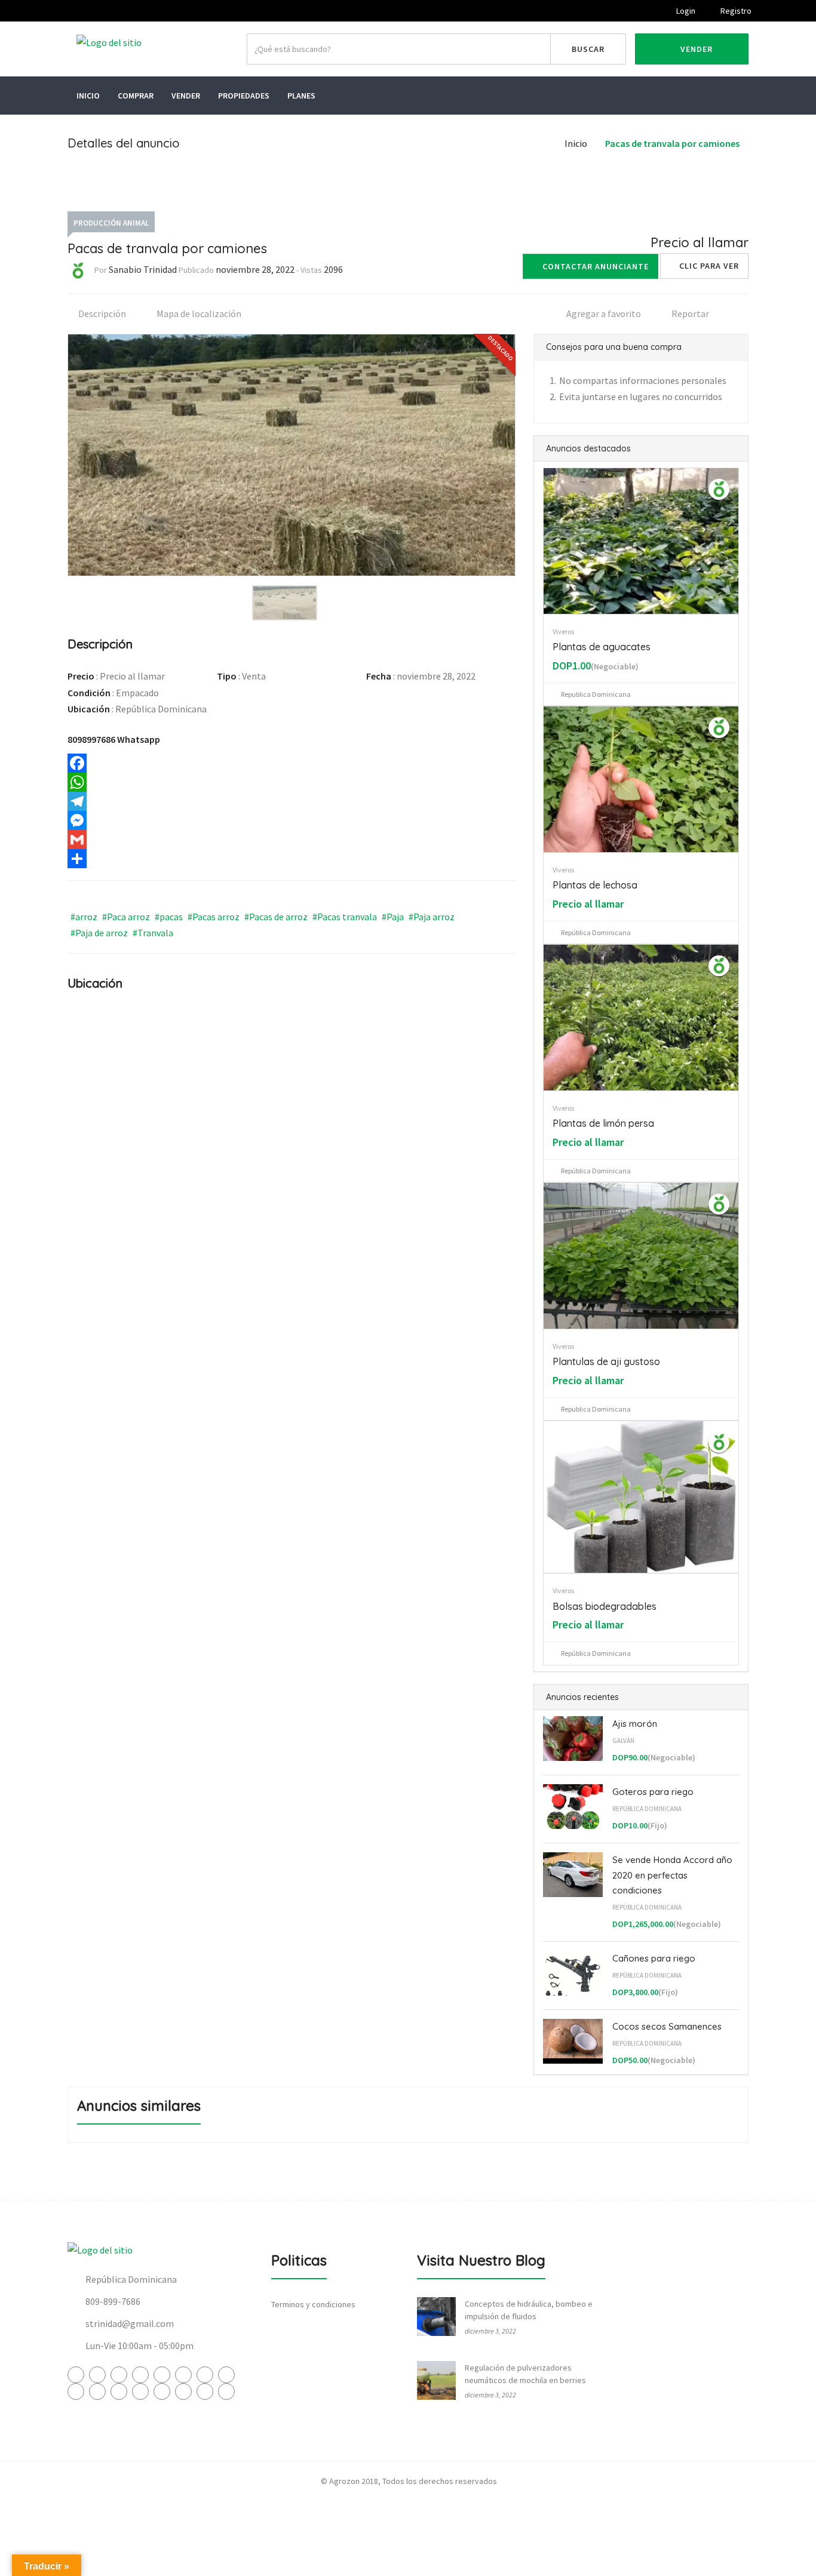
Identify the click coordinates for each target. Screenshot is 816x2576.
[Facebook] (292, 763)
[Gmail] (292, 840)
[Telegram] (292, 801)
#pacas (169, 917)
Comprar (136, 96)
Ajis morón (635, 1724)
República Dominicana (647, 1809)
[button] (704, 266)
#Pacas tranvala (345, 917)
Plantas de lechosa (595, 885)
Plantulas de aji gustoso (606, 1361)
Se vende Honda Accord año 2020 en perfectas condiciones (672, 1875)
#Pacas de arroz (276, 917)
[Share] (292, 859)
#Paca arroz (126, 917)
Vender (695, 49)
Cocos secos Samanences (667, 2026)
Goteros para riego (653, 1792)
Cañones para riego (654, 1958)
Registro (735, 11)
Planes (301, 96)
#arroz (84, 917)
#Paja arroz (432, 917)
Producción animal (111, 223)
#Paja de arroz (99, 933)
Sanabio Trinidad (143, 269)
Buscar (588, 49)
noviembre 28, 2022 (255, 269)
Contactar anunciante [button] (596, 266)
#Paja (393, 917)
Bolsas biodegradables (605, 1606)
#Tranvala (153, 933)
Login (685, 11)
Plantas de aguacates (602, 647)
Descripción (101, 313)
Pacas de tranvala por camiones (672, 143)
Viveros (563, 631)
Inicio (88, 96)
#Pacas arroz (214, 917)
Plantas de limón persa (603, 1123)
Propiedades (244, 96)
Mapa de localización (198, 313)
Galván (623, 1741)
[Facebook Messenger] (292, 820)
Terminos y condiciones (313, 2304)
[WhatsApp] (292, 782)
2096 (333, 269)
